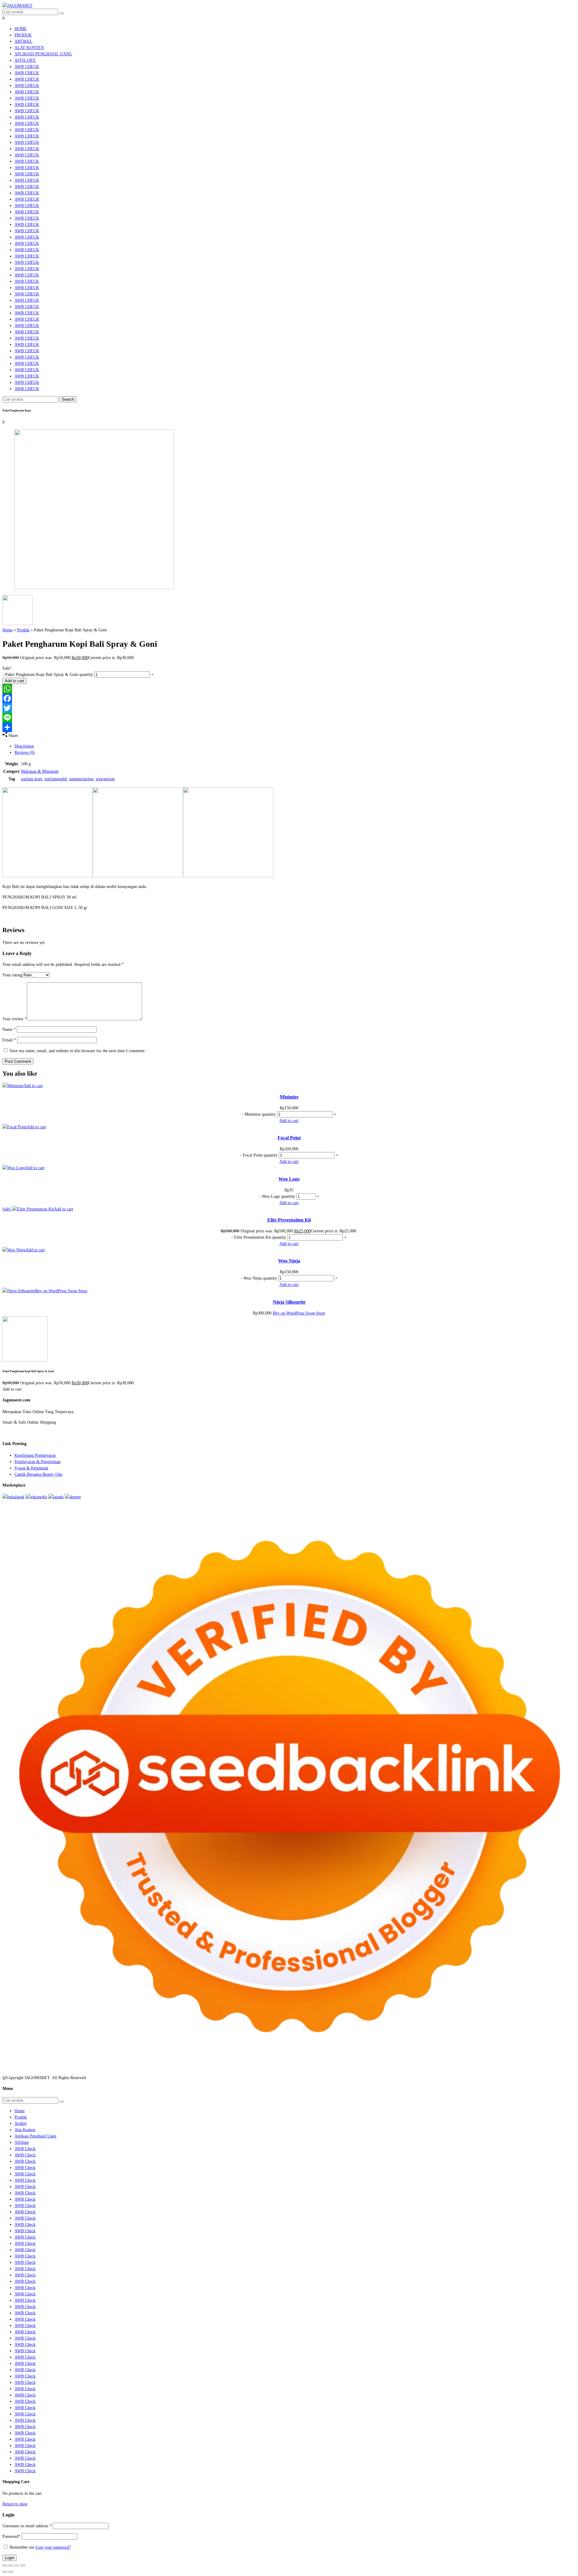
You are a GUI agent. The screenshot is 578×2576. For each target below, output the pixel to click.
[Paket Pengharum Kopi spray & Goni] (94, 588)
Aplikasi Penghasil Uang (43, 54)
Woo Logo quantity (278, 1196)
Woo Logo (289, 1179)
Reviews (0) (25, 752)
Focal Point (289, 1138)
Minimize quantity (260, 1114)
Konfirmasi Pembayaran (35, 1455)
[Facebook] (289, 698)
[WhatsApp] (289, 689)
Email (9, 1040)
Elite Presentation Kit (289, 1220)
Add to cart (14, 681)
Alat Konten (29, 48)
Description (24, 746)
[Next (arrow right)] (11, 2572)
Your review (15, 1019)
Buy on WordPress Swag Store (61, 1291)
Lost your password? (53, 2547)
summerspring (81, 779)
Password (11, 2536)
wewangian (105, 779)
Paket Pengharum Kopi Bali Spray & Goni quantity (49, 675)
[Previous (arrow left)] (5, 2572)
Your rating (12, 975)
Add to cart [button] (33, 1086)
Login (9, 2558)
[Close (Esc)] (23, 2565)
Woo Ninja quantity (260, 1278)
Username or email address (27, 2526)
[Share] (289, 727)
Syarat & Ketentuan (31, 1468)
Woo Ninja (289, 1261)
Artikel (23, 41)
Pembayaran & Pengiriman (37, 1462)
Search (68, 399)
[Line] (289, 718)
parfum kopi (32, 779)
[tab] (295, 746)
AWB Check (27, 67)
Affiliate (25, 60)
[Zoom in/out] (5, 2565)
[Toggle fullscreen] (11, 2565)
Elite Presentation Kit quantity (260, 1237)
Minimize (289, 1097)
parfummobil (56, 779)
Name (9, 1029)
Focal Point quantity (260, 1155)
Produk (23, 35)
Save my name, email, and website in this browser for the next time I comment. (78, 1051)
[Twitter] (289, 708)
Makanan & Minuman (40, 771)
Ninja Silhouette (289, 1302)
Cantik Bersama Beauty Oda (38, 1474)
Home (21, 29)
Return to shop (15, 2504)
